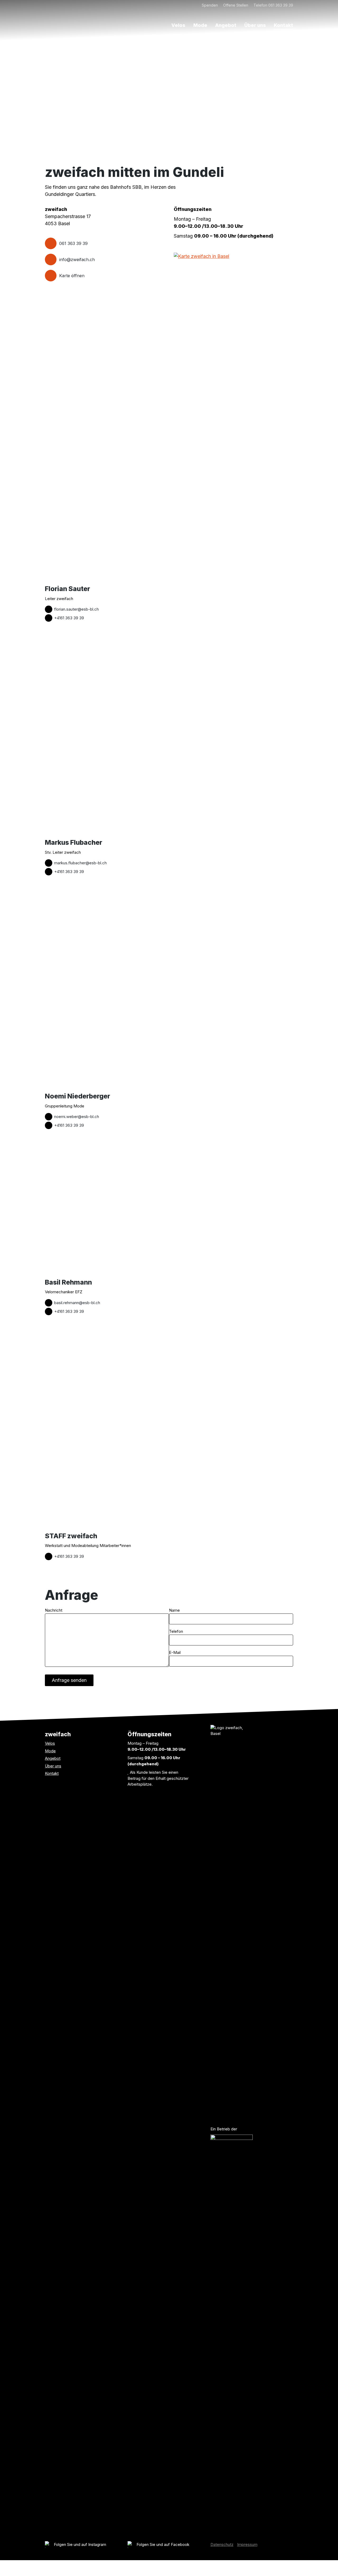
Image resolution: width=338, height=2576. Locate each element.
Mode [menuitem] (200, 25)
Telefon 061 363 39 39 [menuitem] (273, 5)
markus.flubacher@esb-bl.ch (80, 863)
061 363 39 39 (73, 243)
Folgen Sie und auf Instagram (80, 2544)
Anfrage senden (69, 1680)
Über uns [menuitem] (255, 25)
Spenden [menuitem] (210, 5)
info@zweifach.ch (77, 260)
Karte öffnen (72, 276)
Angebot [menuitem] (226, 25)
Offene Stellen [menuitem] (236, 5)
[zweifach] (70, 16)
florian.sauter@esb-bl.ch (76, 609)
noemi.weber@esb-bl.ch (77, 1117)
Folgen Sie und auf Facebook (163, 2544)
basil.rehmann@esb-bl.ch (77, 1303)
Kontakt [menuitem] (283, 25)
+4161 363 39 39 (69, 618)
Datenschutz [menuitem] (222, 2544)
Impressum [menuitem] (247, 2544)
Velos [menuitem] (178, 25)
